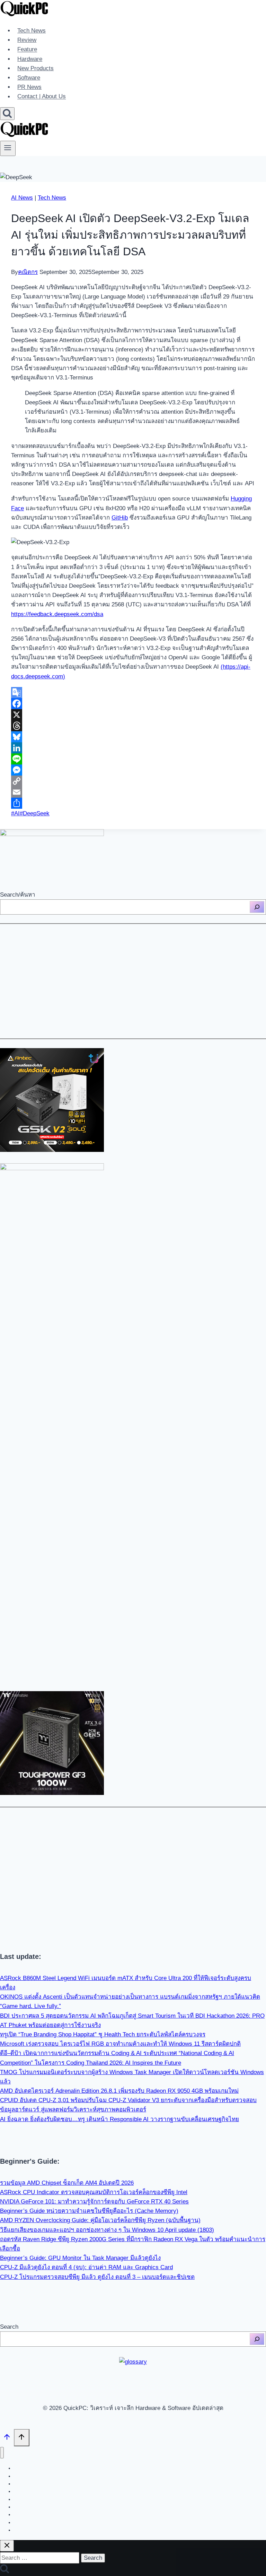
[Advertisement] (133, 981)
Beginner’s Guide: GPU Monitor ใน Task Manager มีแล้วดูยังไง (80, 2258)
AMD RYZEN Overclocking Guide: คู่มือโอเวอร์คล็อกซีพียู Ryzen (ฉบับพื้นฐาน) (100, 2220)
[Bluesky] (133, 737)
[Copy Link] (133, 781)
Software (29, 78)
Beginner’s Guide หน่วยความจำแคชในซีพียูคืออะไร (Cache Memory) (89, 2211)
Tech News (32, 31)
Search (9, 2327)
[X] (133, 715)
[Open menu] (8, 148)
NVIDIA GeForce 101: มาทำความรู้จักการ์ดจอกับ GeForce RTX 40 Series (94, 2202)
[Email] (133, 792)
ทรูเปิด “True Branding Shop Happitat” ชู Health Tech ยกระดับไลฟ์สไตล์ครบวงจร (103, 2034)
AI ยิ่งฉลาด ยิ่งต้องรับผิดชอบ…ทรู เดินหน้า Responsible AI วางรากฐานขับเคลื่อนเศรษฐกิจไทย (119, 2119)
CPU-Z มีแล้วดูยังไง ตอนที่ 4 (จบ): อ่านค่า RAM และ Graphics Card (86, 2267)
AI (15, 813)
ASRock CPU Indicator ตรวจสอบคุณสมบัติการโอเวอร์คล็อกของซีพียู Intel (94, 2192)
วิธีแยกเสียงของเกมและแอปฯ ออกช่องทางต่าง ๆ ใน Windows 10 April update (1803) (107, 2230)
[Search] (257, 907)
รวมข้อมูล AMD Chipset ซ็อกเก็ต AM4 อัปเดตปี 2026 (67, 2183)
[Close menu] (2, 2453)
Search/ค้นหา (18, 895)
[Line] (133, 759)
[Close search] (7, 2546)
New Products (36, 68)
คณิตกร (28, 272)
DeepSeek (35, 813)
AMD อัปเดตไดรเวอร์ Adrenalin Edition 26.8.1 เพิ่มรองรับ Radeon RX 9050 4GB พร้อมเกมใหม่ (119, 2091)
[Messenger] (133, 770)
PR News (29, 87)
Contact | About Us (42, 97)
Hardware (30, 59)
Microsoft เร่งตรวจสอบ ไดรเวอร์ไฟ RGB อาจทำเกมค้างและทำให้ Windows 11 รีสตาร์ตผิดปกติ (120, 2044)
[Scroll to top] (7, 2438)
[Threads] (133, 726)
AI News (22, 198)
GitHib (120, 518)
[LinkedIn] (133, 748)
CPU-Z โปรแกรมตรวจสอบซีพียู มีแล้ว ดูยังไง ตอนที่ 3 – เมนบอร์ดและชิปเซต (97, 2277)
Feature (27, 50)
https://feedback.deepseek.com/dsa (57, 614)
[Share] (133, 803)
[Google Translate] (133, 693)
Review (27, 40)
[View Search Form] (7, 114)
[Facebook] (133, 704)
